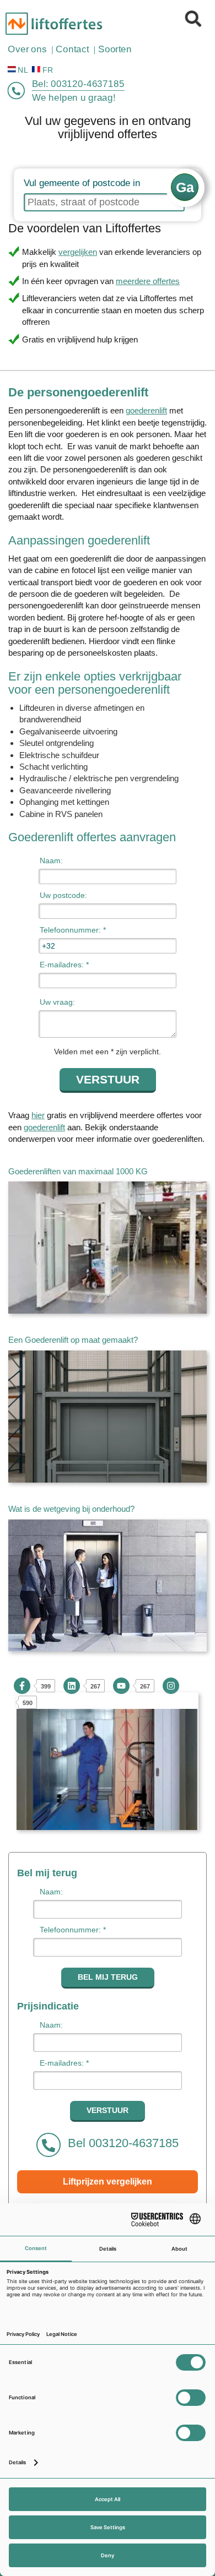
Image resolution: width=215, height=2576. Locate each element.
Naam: (51, 861)
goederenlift (146, 410)
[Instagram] (171, 1686)
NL (23, 70)
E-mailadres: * (64, 965)
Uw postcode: (63, 895)
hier (38, 1115)
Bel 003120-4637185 (122, 2143)
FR (48, 70)
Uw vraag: (57, 1002)
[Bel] (17, 91)
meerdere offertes (148, 281)
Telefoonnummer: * (73, 930)
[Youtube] (121, 1686)
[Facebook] (22, 1686)
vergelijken (78, 252)
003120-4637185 (88, 84)
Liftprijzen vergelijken (108, 2182)
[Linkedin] (72, 1686)
